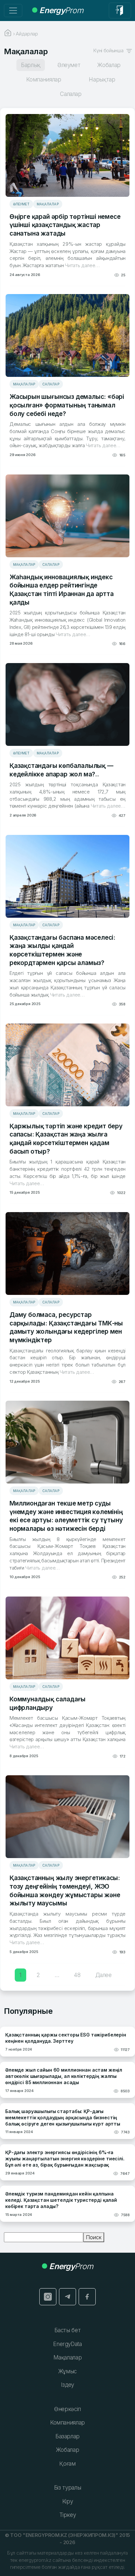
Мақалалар (48, 204)
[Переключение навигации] (13, 11)
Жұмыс (67, 2371)
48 (77, 1975)
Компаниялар (67, 2423)
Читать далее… (81, 265)
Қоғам (67, 2464)
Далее (104, 1975)
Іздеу (67, 2385)
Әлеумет (21, 204)
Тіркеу (68, 2515)
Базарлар (67, 2436)
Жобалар (68, 2450)
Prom (61, 10)
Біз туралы (68, 2488)
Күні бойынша (110, 50)
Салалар (51, 384)
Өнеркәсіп (67, 2409)
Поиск (94, 2237)
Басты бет (68, 2330)
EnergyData (67, 2344)
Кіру (68, 2501)
